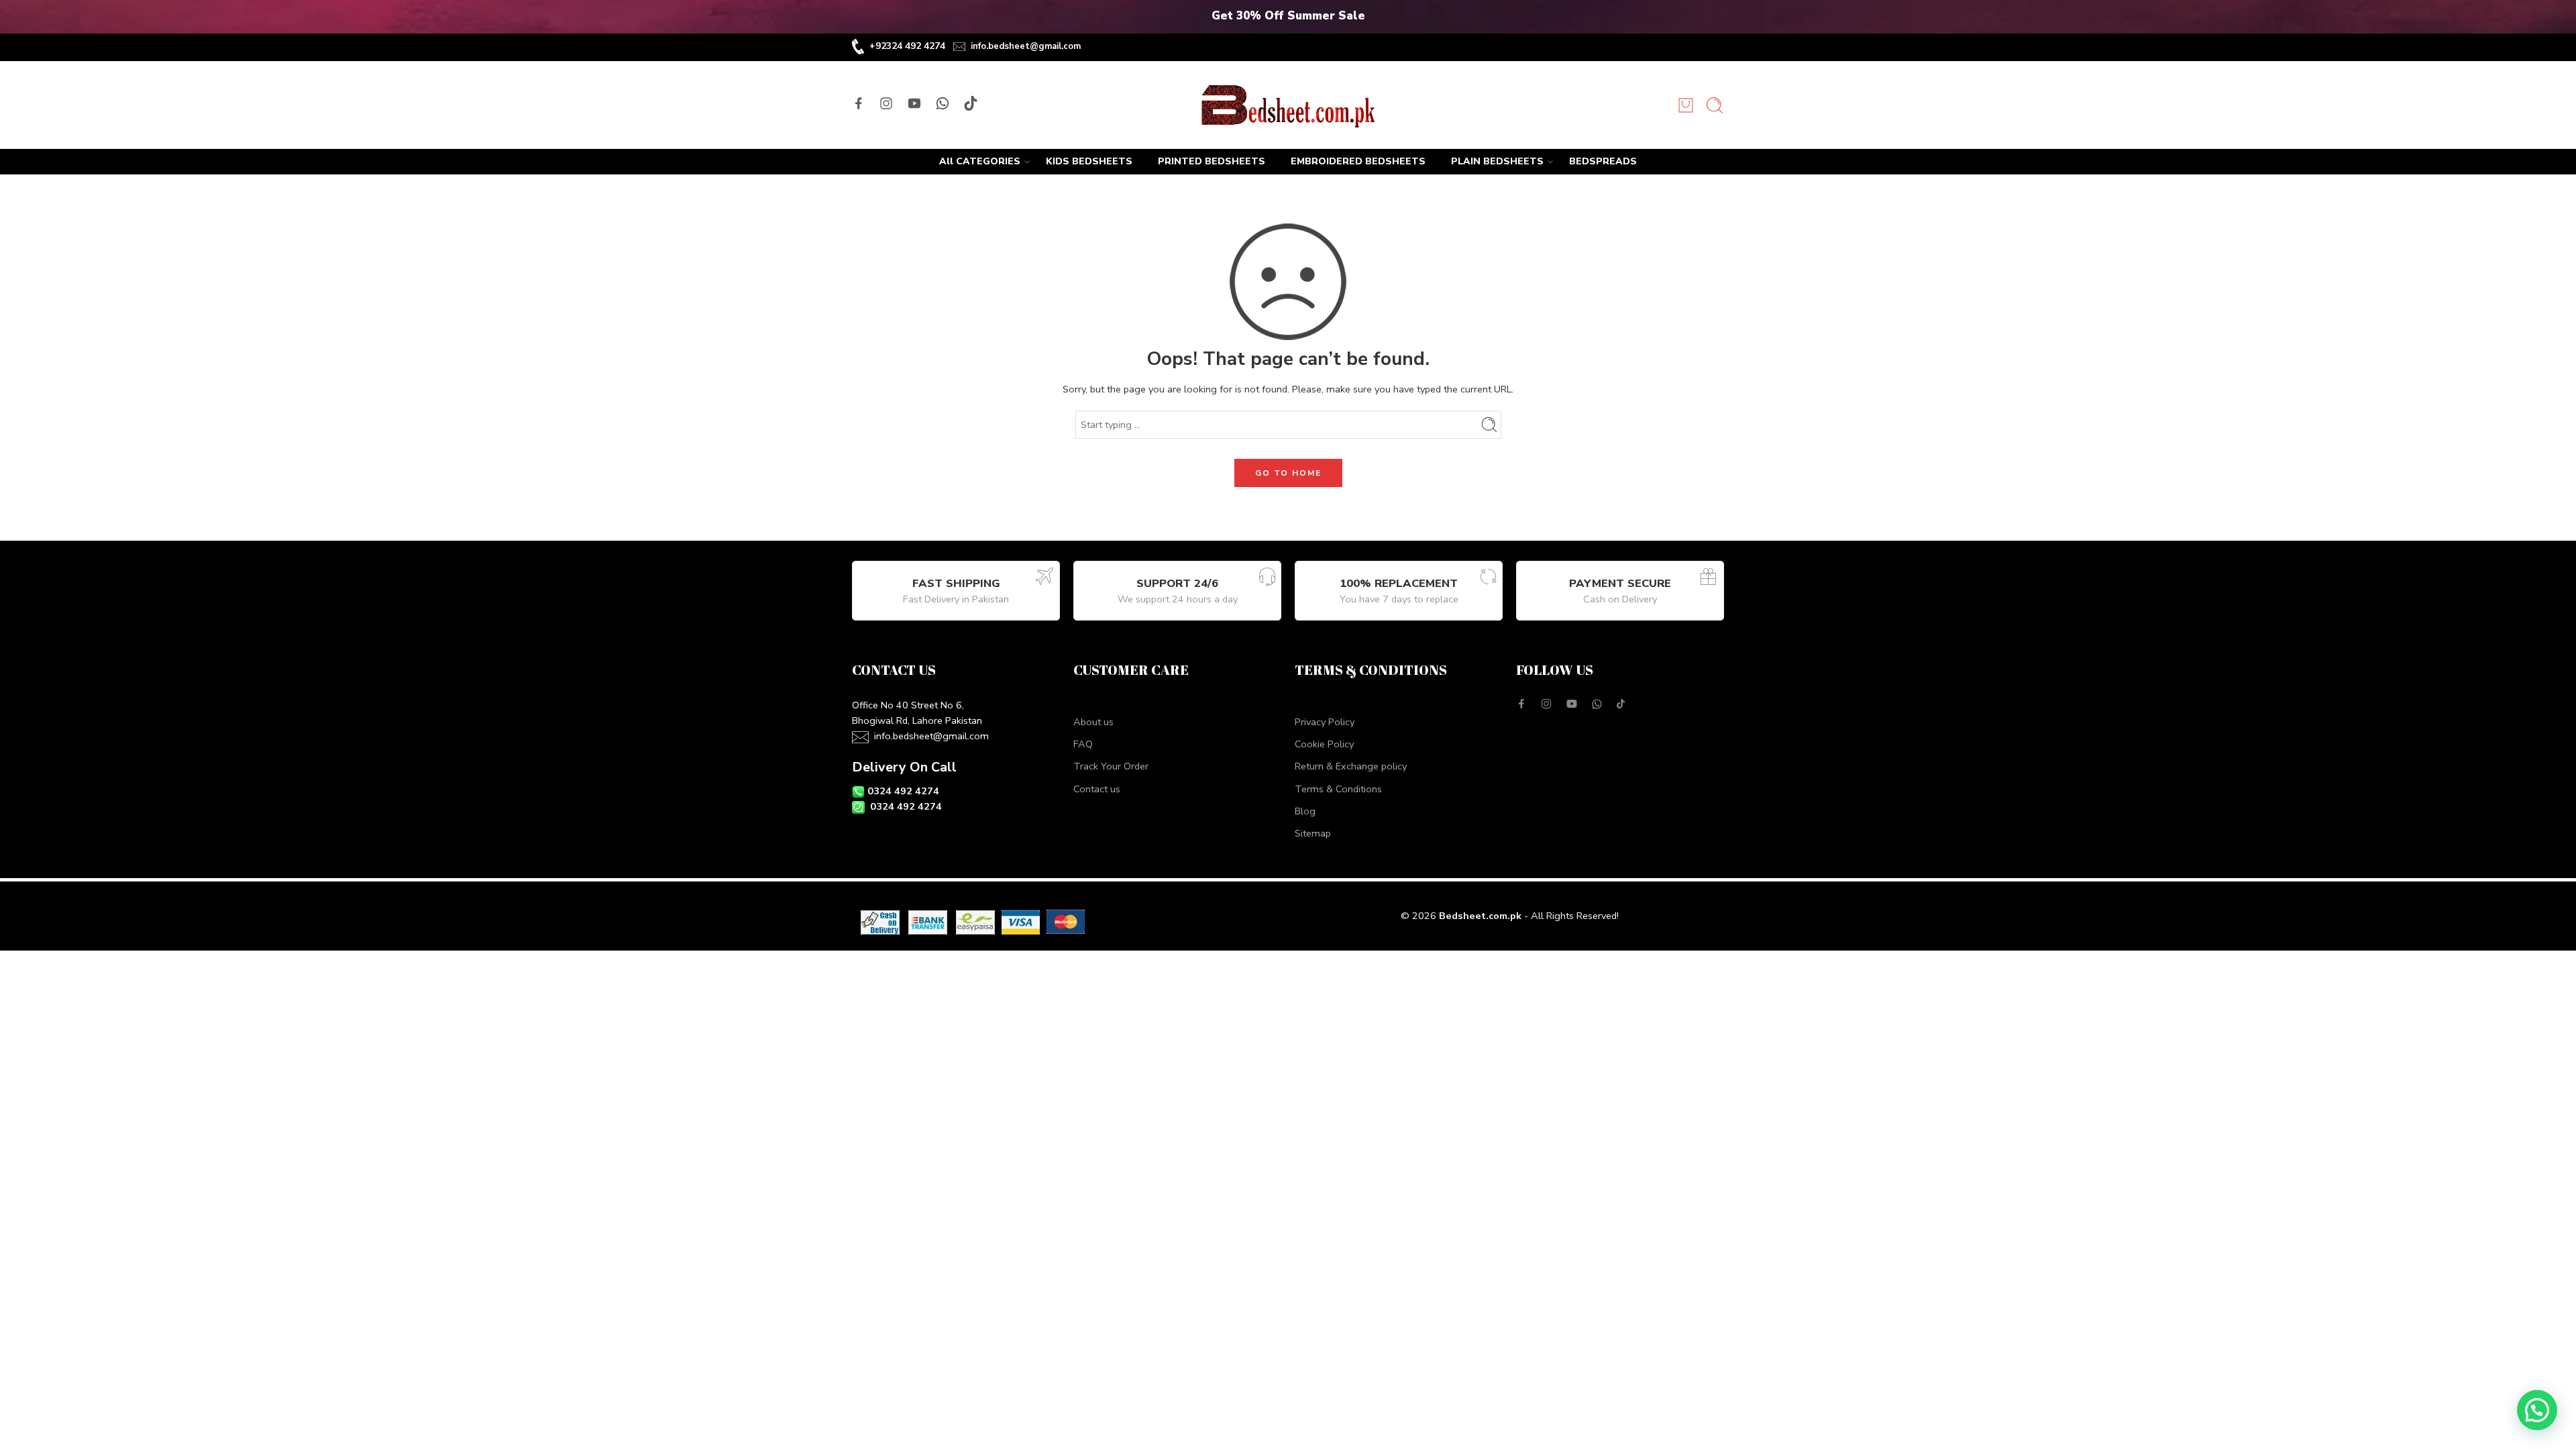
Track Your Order (1111, 766)
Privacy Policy (1325, 722)
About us (1093, 722)
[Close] (2561, 17)
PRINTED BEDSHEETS (1212, 161)
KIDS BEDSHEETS (1089, 161)
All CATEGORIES (980, 161)
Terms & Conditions (1338, 789)
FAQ (1083, 744)
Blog (1305, 811)
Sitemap (1313, 833)
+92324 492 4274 (907, 46)
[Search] (1715, 105)
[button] (2537, 1410)
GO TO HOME (1288, 473)
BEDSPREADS (1603, 161)
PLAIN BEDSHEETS (1497, 161)
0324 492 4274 (903, 791)
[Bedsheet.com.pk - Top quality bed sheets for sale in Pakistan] (1288, 105)
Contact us (1097, 789)
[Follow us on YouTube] (914, 103)
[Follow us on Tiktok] (971, 103)
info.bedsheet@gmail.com (1026, 46)
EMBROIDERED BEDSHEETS (1358, 161)
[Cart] (1686, 105)
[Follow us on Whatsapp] (943, 103)
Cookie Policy (1324, 744)
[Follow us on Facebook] (859, 103)
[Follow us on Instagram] (886, 103)
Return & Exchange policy (1351, 766)
